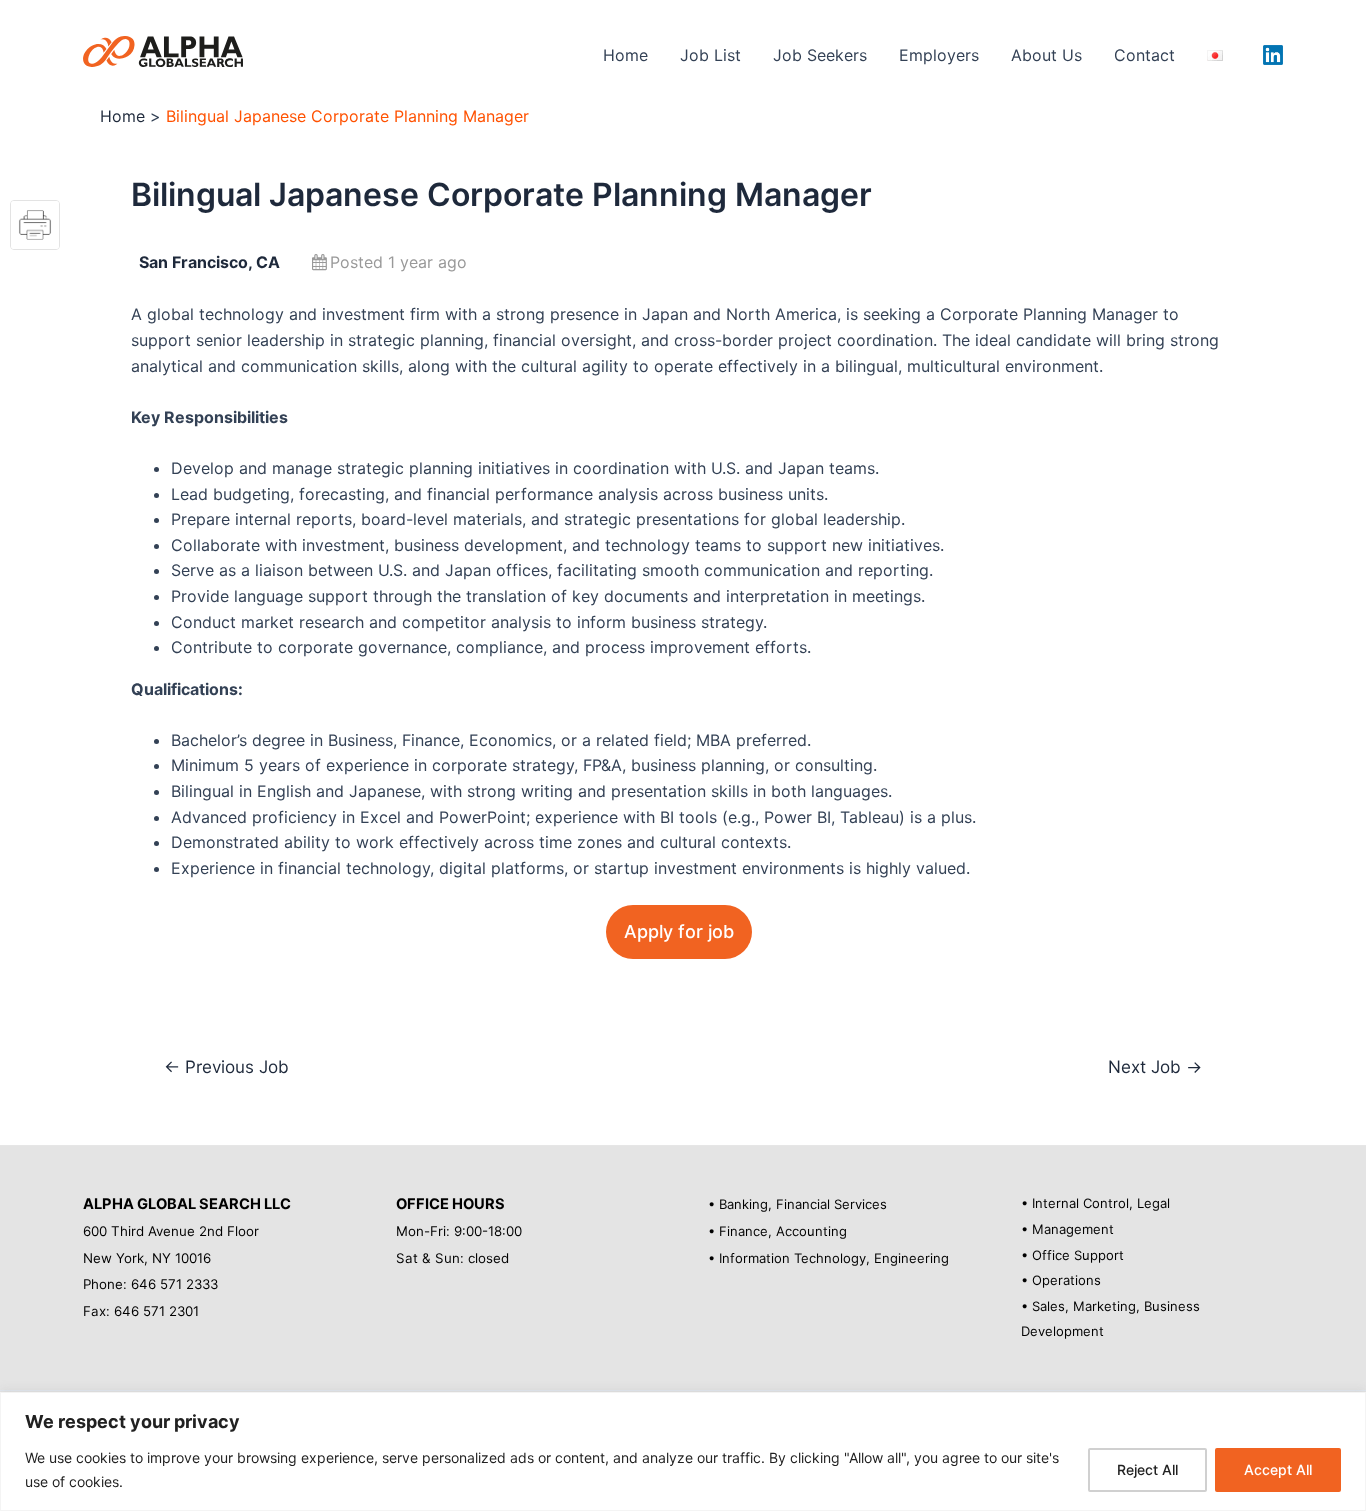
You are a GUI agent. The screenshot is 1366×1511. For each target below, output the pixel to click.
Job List (710, 55)
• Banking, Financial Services (797, 1204)
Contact (1144, 55)
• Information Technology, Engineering (828, 1258)
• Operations (1061, 1280)
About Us (1046, 55)
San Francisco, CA (209, 262)
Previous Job (226, 1066)
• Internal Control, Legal (1095, 1203)
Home (625, 55)
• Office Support (1072, 1255)
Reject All (1147, 1469)
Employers (939, 55)
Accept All (1278, 1469)
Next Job (1155, 1066)
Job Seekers (820, 55)
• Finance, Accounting (777, 1231)
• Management (1067, 1229)
